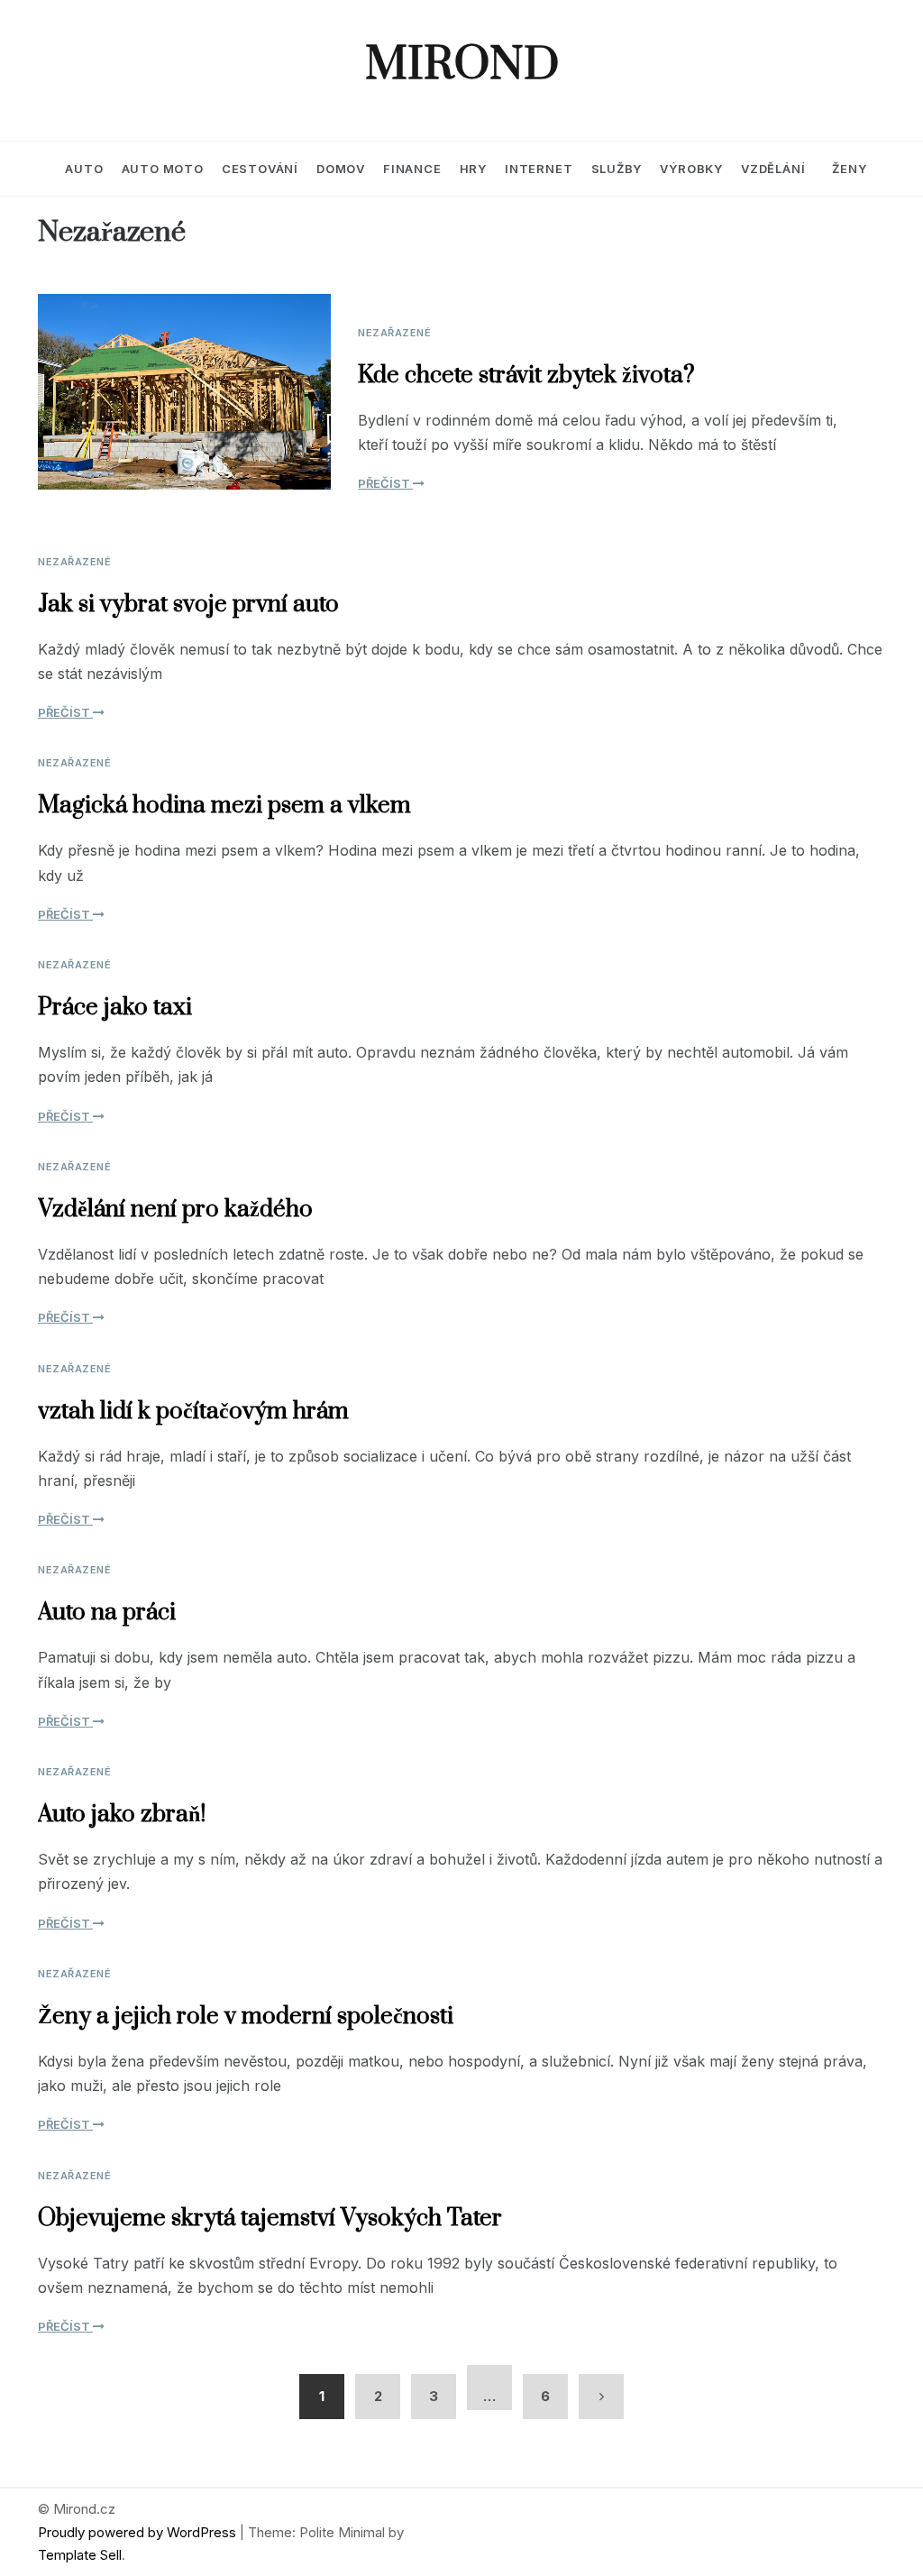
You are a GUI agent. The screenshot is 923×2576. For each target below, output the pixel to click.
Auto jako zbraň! (122, 1815)
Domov (341, 169)
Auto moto (163, 169)
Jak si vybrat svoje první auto (188, 605)
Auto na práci (107, 1613)
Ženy (849, 169)
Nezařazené (394, 333)
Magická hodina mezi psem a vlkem (224, 806)
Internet (539, 169)
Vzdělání (773, 169)
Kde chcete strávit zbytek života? (526, 376)
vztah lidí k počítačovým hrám (193, 1412)
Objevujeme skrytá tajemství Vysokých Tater (270, 2218)
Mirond (462, 66)
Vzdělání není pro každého (175, 1210)
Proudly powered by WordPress (139, 2532)
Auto (84, 169)
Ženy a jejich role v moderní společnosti (246, 2017)
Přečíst (385, 483)
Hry (473, 169)
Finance (412, 169)
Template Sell (80, 2555)
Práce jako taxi (115, 1008)
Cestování (260, 169)
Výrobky (691, 169)
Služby (617, 169)
